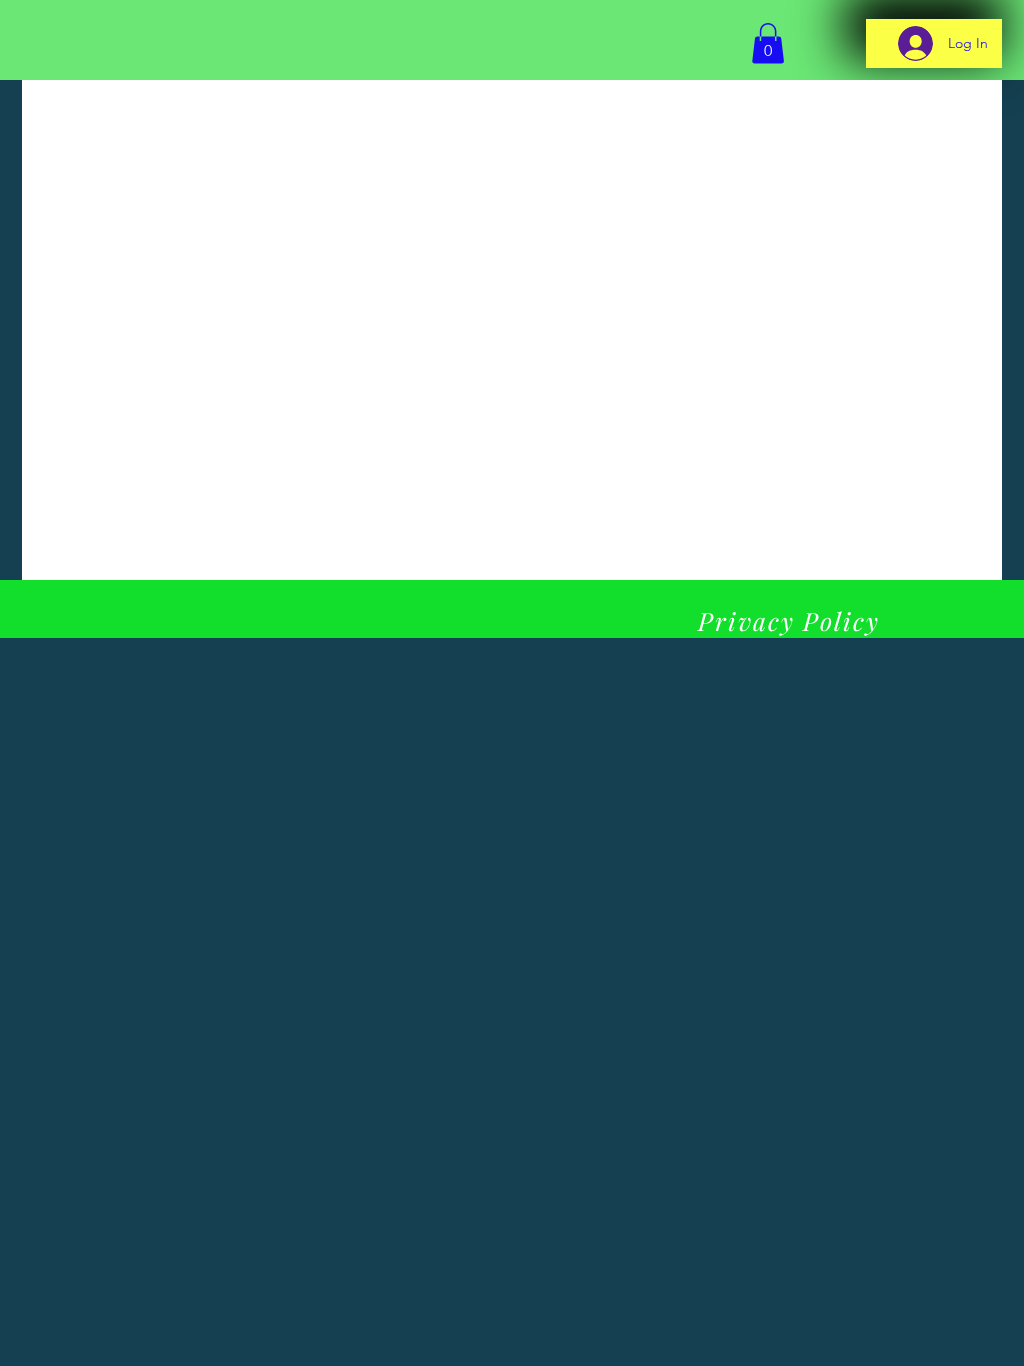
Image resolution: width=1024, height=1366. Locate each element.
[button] (768, 43)
